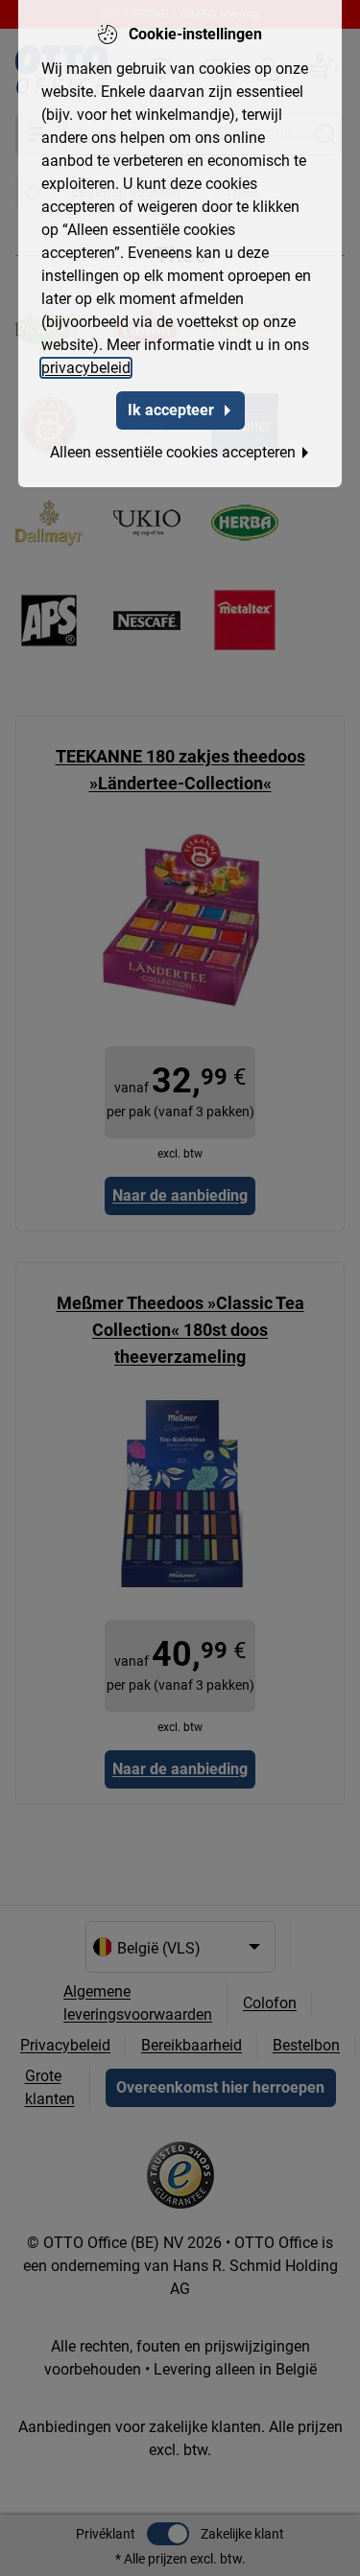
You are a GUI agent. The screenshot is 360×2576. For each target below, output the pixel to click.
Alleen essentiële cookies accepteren (173, 452)
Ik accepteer (171, 410)
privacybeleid (86, 368)
